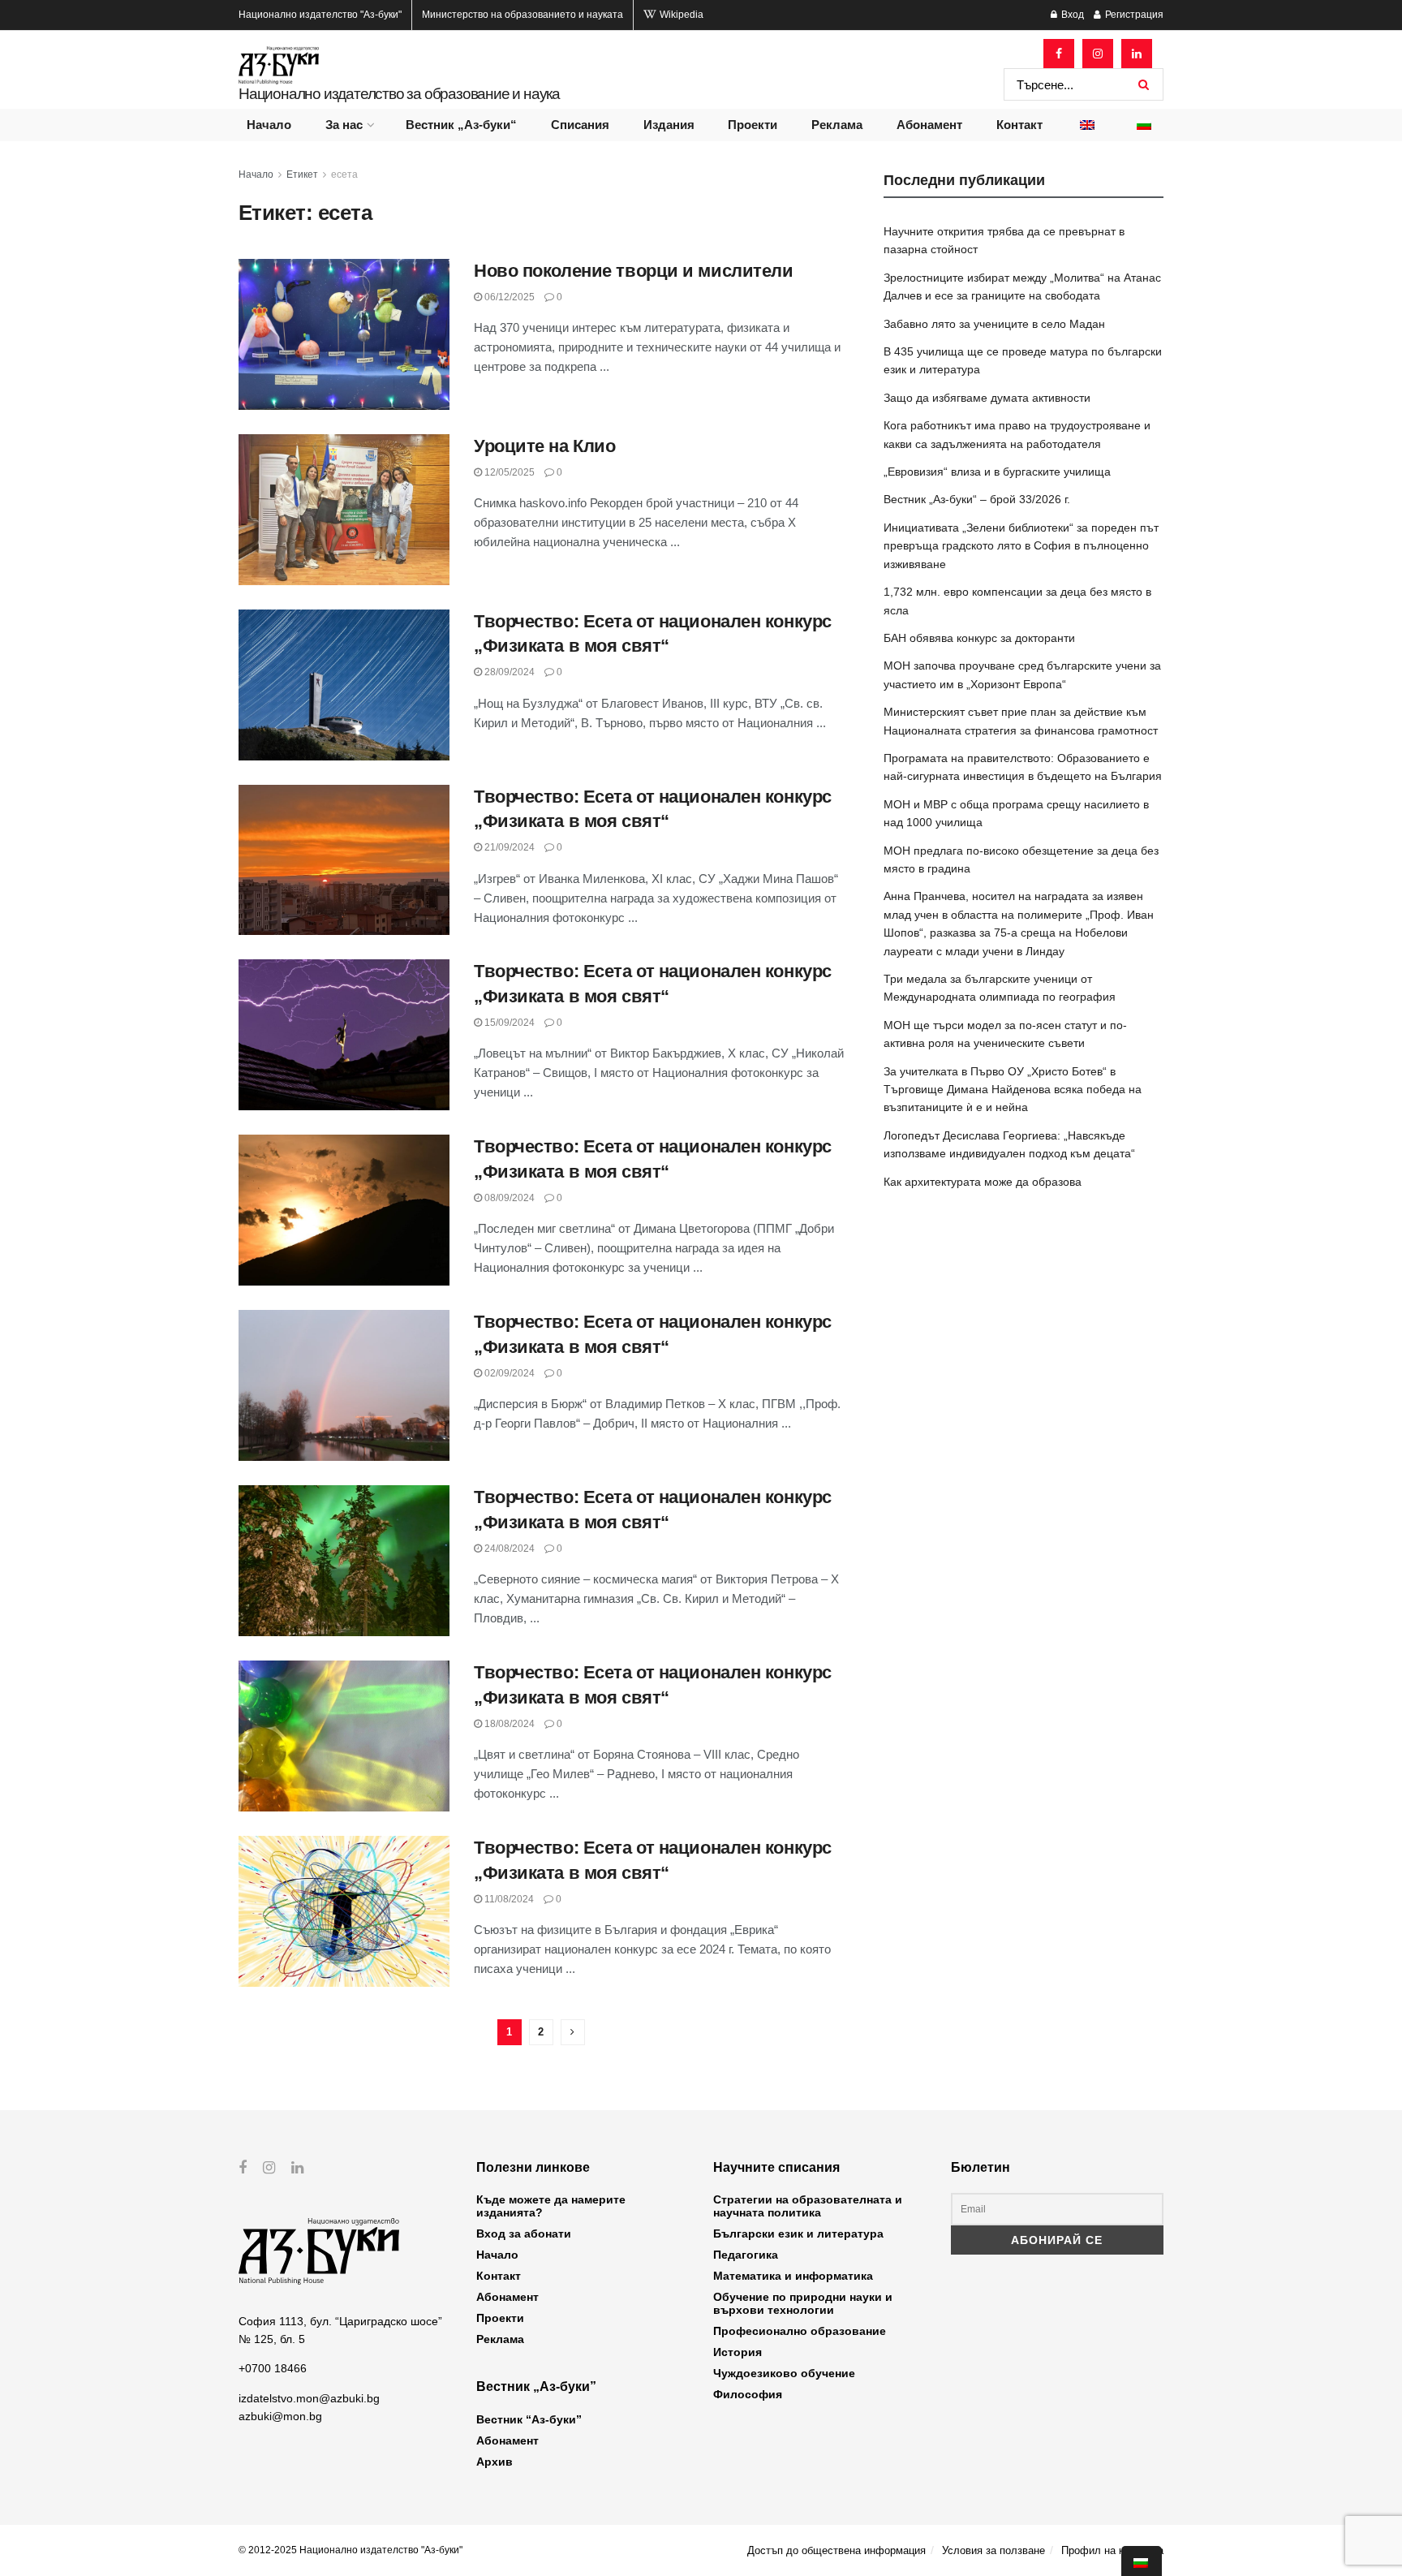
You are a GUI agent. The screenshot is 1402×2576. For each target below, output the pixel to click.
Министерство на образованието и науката (523, 15)
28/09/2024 (508, 672)
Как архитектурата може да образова (983, 1182)
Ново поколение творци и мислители (633, 271)
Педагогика (746, 2255)
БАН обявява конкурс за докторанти (979, 638)
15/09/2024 (508, 1023)
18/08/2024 (508, 1724)
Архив (495, 2462)
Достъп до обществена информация (836, 2550)
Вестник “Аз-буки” (529, 2419)
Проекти (753, 125)
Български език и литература (798, 2234)
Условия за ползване (993, 2550)
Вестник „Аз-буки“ (461, 125)
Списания (580, 125)
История (738, 2352)
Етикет (302, 174)
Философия (748, 2394)
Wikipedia (680, 15)
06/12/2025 (508, 297)
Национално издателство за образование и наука (399, 94)
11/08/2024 (508, 1899)
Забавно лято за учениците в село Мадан (994, 324)
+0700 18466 (273, 2368)
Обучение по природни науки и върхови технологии (803, 2303)
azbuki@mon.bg (280, 2416)
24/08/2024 (508, 1549)
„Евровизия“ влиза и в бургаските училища (997, 472)
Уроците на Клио (544, 446)
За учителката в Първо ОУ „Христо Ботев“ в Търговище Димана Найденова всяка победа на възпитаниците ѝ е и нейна (1013, 1090)
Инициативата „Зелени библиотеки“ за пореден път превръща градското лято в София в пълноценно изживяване (1021, 546)
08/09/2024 (508, 1198)
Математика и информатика (793, 2276)
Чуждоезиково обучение (784, 2373)
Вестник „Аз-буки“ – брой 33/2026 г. (977, 499)
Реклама (837, 125)
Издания (669, 125)
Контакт (1019, 125)
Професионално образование (800, 2331)
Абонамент (929, 125)
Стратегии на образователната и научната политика (808, 2206)
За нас (344, 125)
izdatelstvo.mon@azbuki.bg (309, 2398)
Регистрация (1133, 15)
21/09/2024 (508, 847)
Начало (269, 125)
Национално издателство (320, 15)
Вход (1071, 15)
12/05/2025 (508, 472)
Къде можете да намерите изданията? (551, 2206)
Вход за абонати (524, 2234)
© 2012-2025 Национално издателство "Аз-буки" (350, 2550)
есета (344, 174)
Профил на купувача (1112, 2550)
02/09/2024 (508, 1373)
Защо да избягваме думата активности (987, 398)
